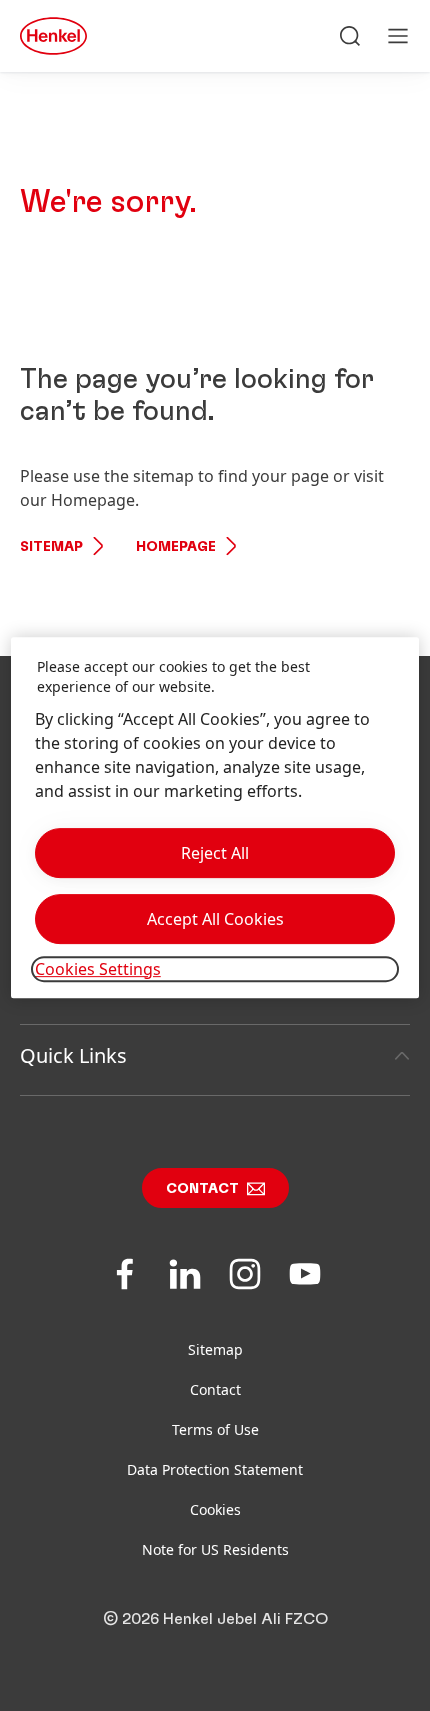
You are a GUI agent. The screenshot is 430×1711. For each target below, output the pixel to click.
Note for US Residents (215, 1549)
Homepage (176, 547)
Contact (202, 1189)
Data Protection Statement (215, 1469)
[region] (215, 818)
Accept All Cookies (215, 919)
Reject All (215, 853)
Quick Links (73, 1055)
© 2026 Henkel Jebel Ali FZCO (215, 1619)
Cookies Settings (98, 969)
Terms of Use (215, 1429)
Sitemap (51, 547)
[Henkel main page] (53, 36)
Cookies (215, 1509)
